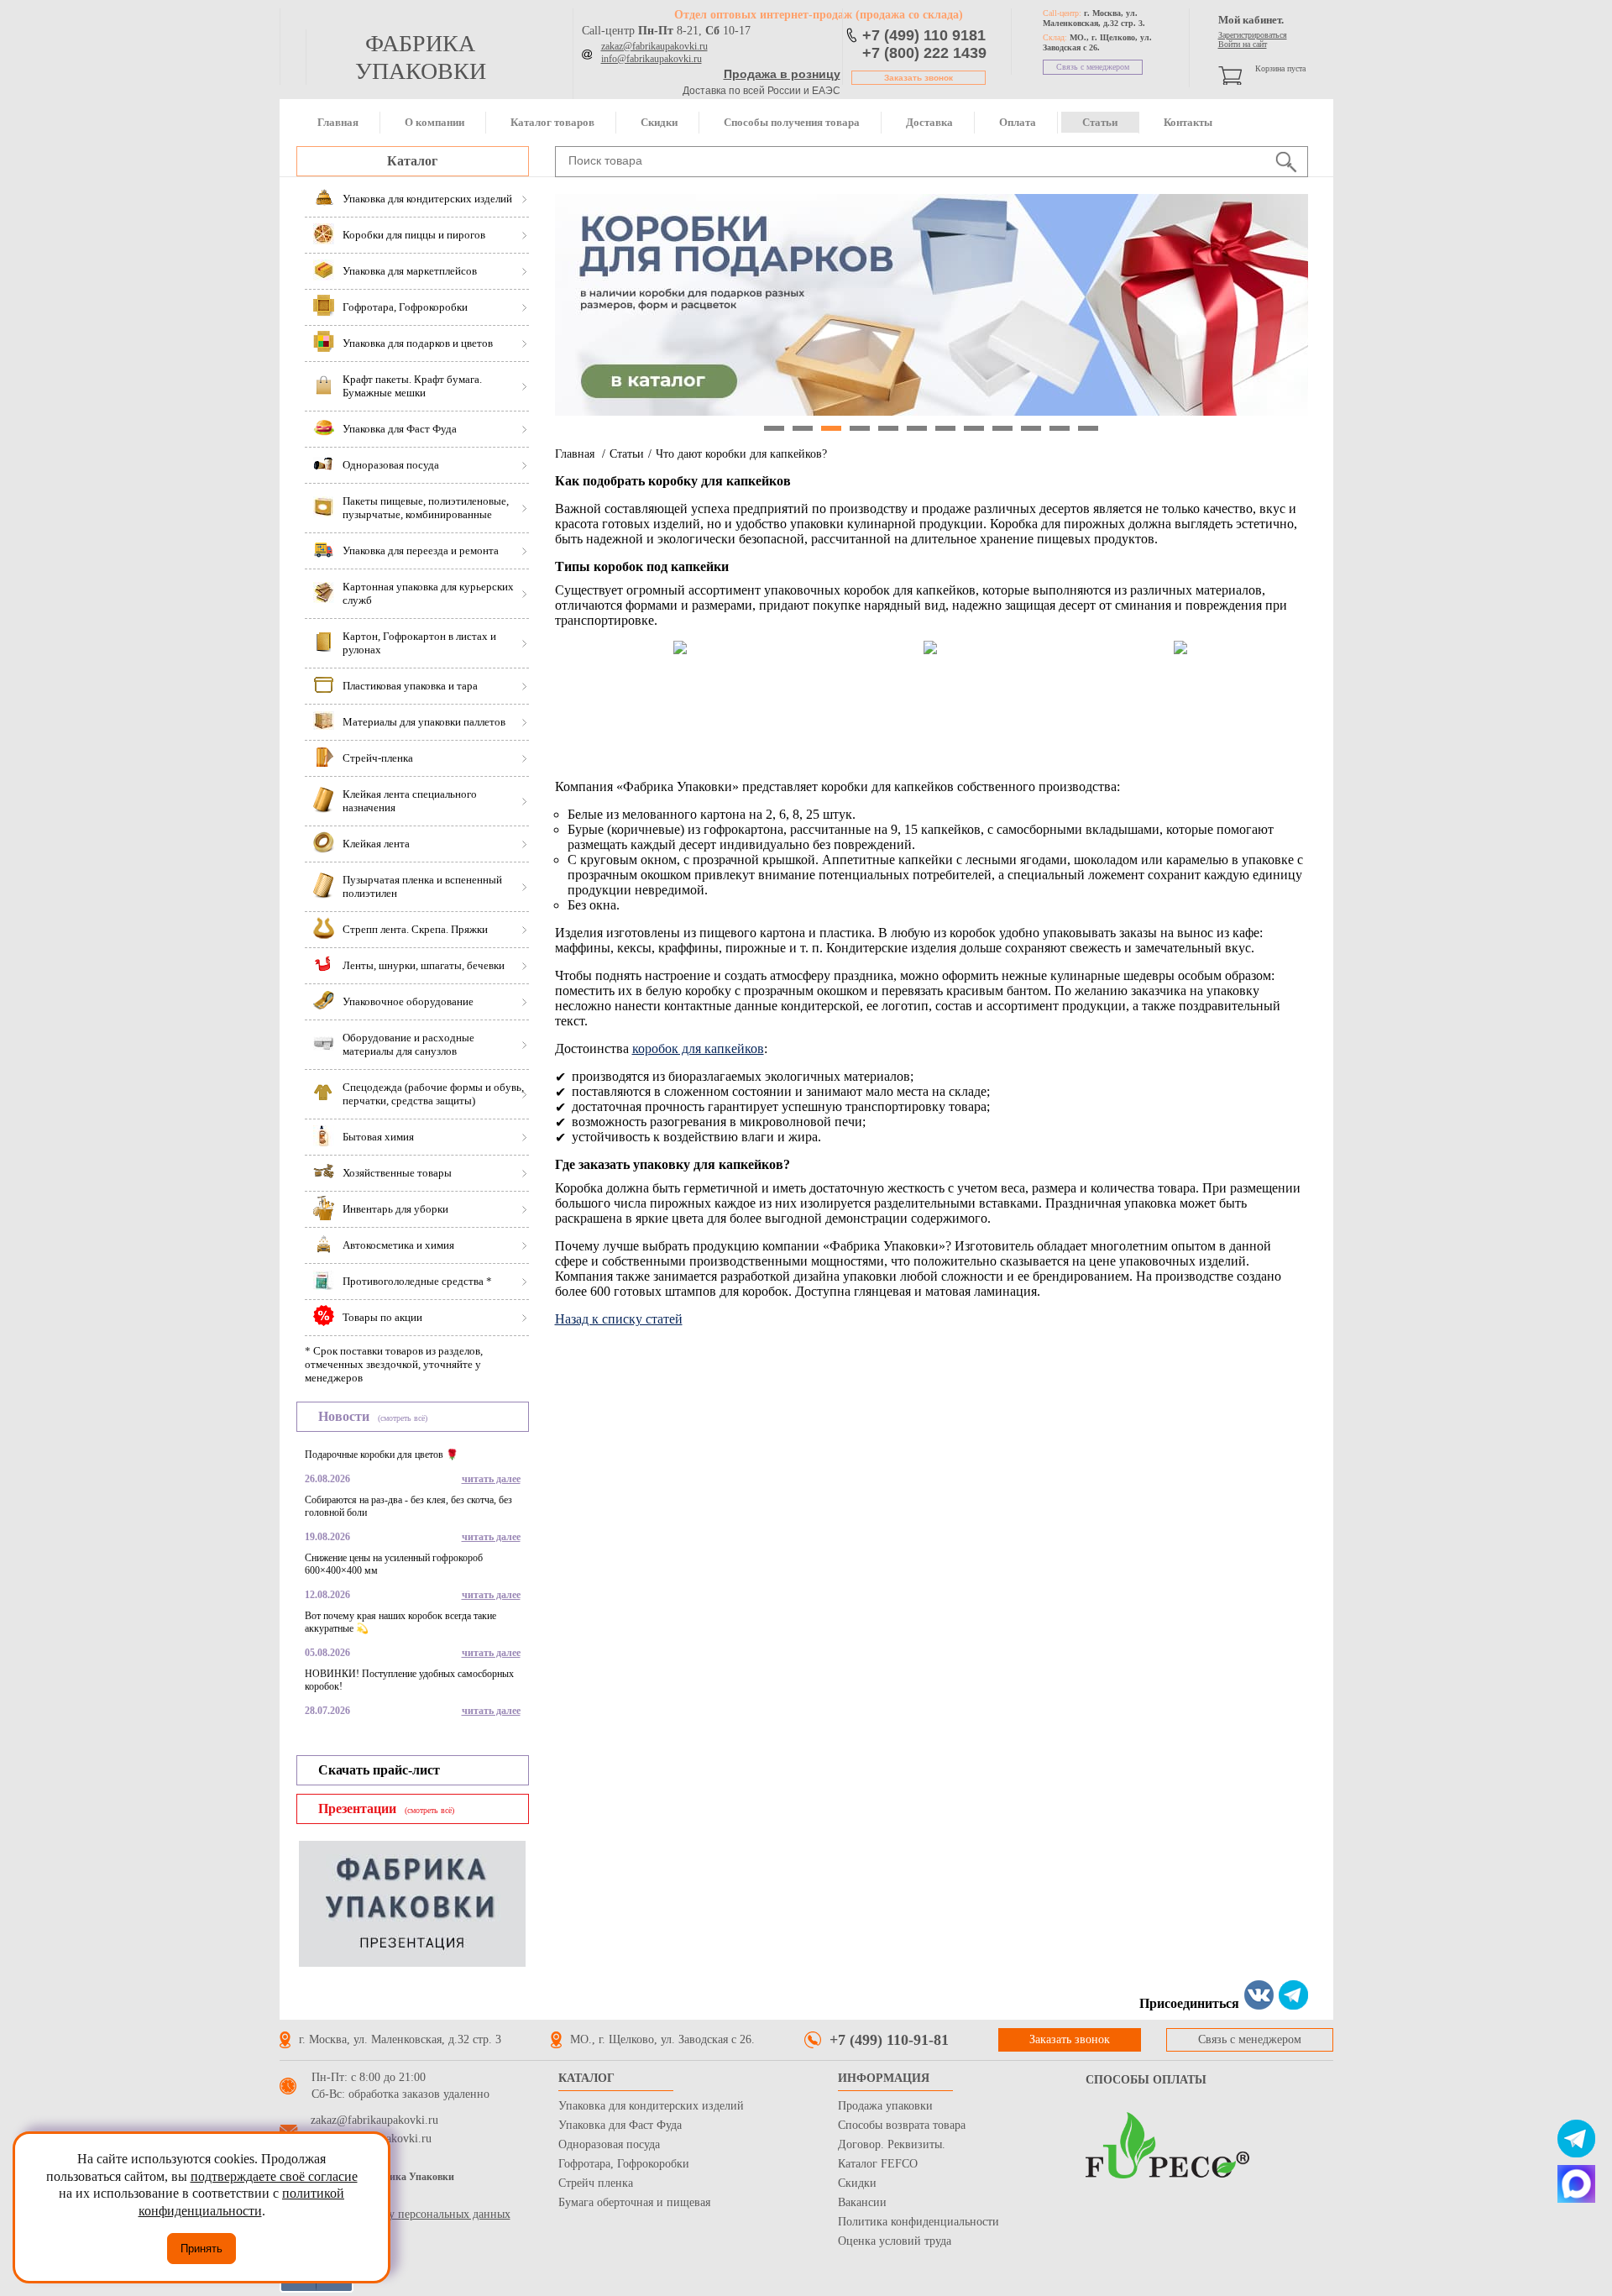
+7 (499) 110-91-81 (889, 2040)
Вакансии (862, 2202)
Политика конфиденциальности (919, 2222)
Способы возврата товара (902, 2125)
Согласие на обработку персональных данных (395, 2214)
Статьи (1100, 122)
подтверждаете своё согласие (274, 2176)
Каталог (412, 161)
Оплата (1018, 122)
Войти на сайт (1243, 44)
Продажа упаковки (885, 2106)
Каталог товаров (552, 122)
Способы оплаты (1146, 2080)
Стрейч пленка (596, 2183)
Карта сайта (309, 2197)
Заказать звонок (919, 78)
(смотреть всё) (403, 1418)
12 (1088, 428)
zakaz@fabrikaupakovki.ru (654, 46)
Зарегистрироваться (1253, 35)
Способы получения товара (792, 122)
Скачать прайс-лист (379, 1770)
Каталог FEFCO (878, 2164)
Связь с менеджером (1093, 67)
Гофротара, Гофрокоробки (624, 2164)
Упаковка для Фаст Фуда (620, 2125)
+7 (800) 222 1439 (924, 53)
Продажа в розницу (782, 74)
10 (1031, 428)
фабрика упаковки (421, 57)
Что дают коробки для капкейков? (741, 454)
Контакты (1188, 122)
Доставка (929, 122)
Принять (201, 2249)
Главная (338, 122)
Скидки (659, 122)
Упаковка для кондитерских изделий (651, 2106)
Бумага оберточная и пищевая (634, 2202)
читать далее (491, 1479)
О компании (434, 122)
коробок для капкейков (698, 1048)
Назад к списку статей (619, 1319)
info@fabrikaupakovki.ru (652, 59)
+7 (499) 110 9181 (924, 35)
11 (1060, 428)
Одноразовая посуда (609, 2144)
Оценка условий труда (895, 2241)
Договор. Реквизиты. (892, 2144)
